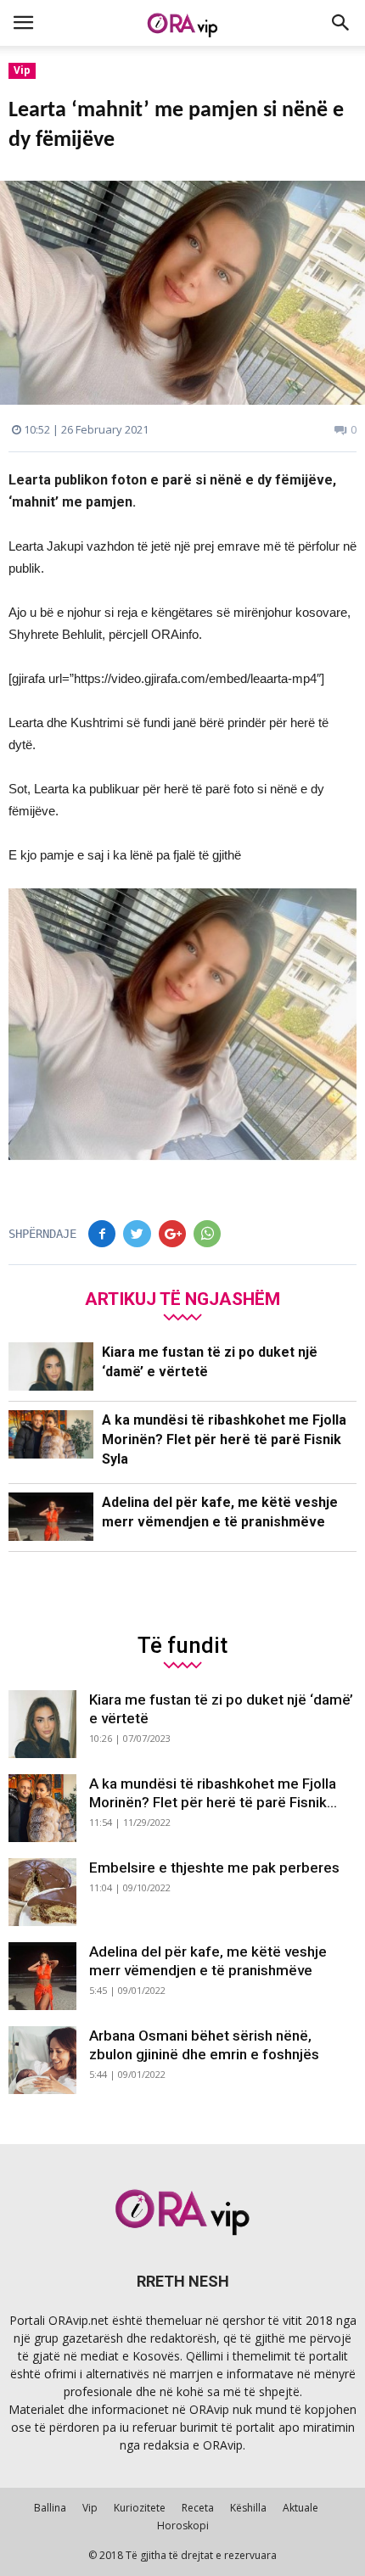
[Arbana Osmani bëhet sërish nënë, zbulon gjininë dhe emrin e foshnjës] (42, 2060)
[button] (341, 23)
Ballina (50, 2508)
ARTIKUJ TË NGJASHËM (182, 1299)
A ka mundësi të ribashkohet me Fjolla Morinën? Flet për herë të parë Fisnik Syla (224, 1439)
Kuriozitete (140, 2508)
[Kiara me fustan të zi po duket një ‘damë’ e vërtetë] (51, 1366)
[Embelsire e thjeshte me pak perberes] (42, 1892)
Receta (198, 2508)
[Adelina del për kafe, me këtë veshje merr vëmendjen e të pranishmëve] (51, 1517)
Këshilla (248, 2508)
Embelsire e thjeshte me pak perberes (214, 1868)
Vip (22, 70)
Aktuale (300, 2508)
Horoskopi (183, 2526)
